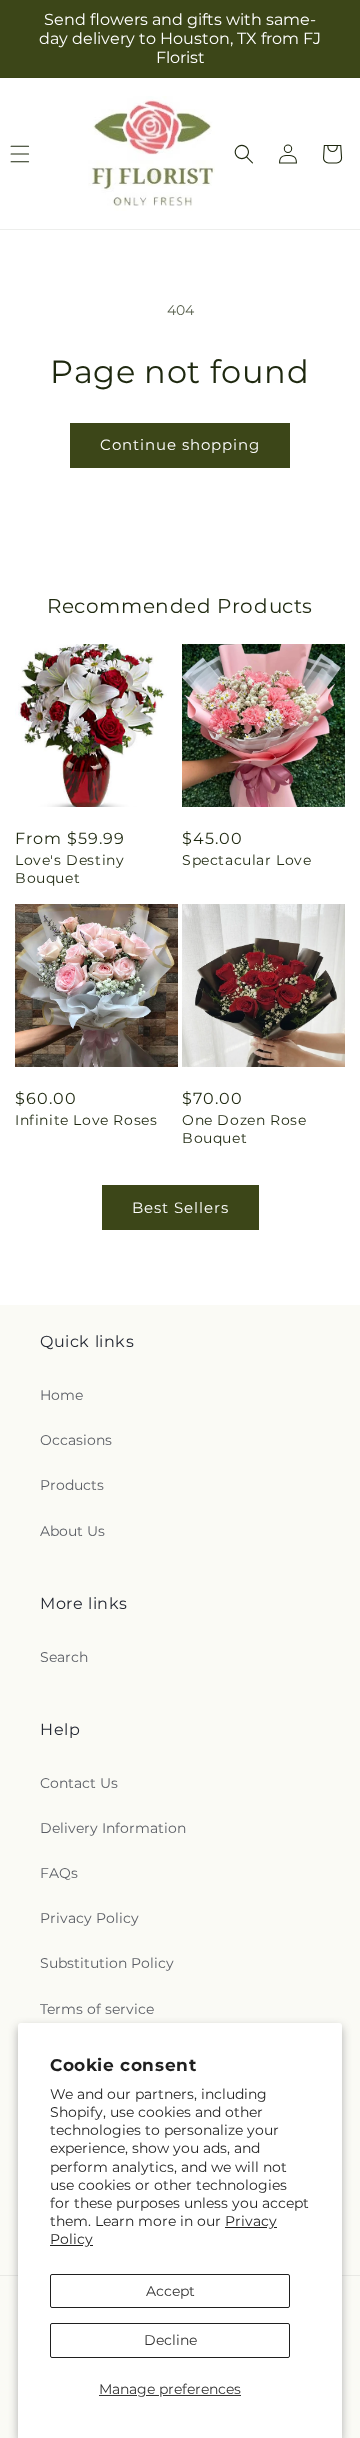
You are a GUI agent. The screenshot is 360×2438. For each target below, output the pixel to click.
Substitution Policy (107, 1963)
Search (64, 1657)
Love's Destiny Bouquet (69, 869)
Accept (170, 2291)
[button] (244, 154)
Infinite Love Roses (86, 1120)
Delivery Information (113, 1828)
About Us (72, 1531)
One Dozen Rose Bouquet (244, 1129)
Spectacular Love (247, 860)
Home (61, 1395)
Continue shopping (180, 444)
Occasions (76, 1440)
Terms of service (97, 2009)
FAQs (59, 1873)
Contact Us (79, 1783)
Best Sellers (180, 1207)
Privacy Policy (89, 1918)
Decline (170, 2340)
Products (72, 1485)
